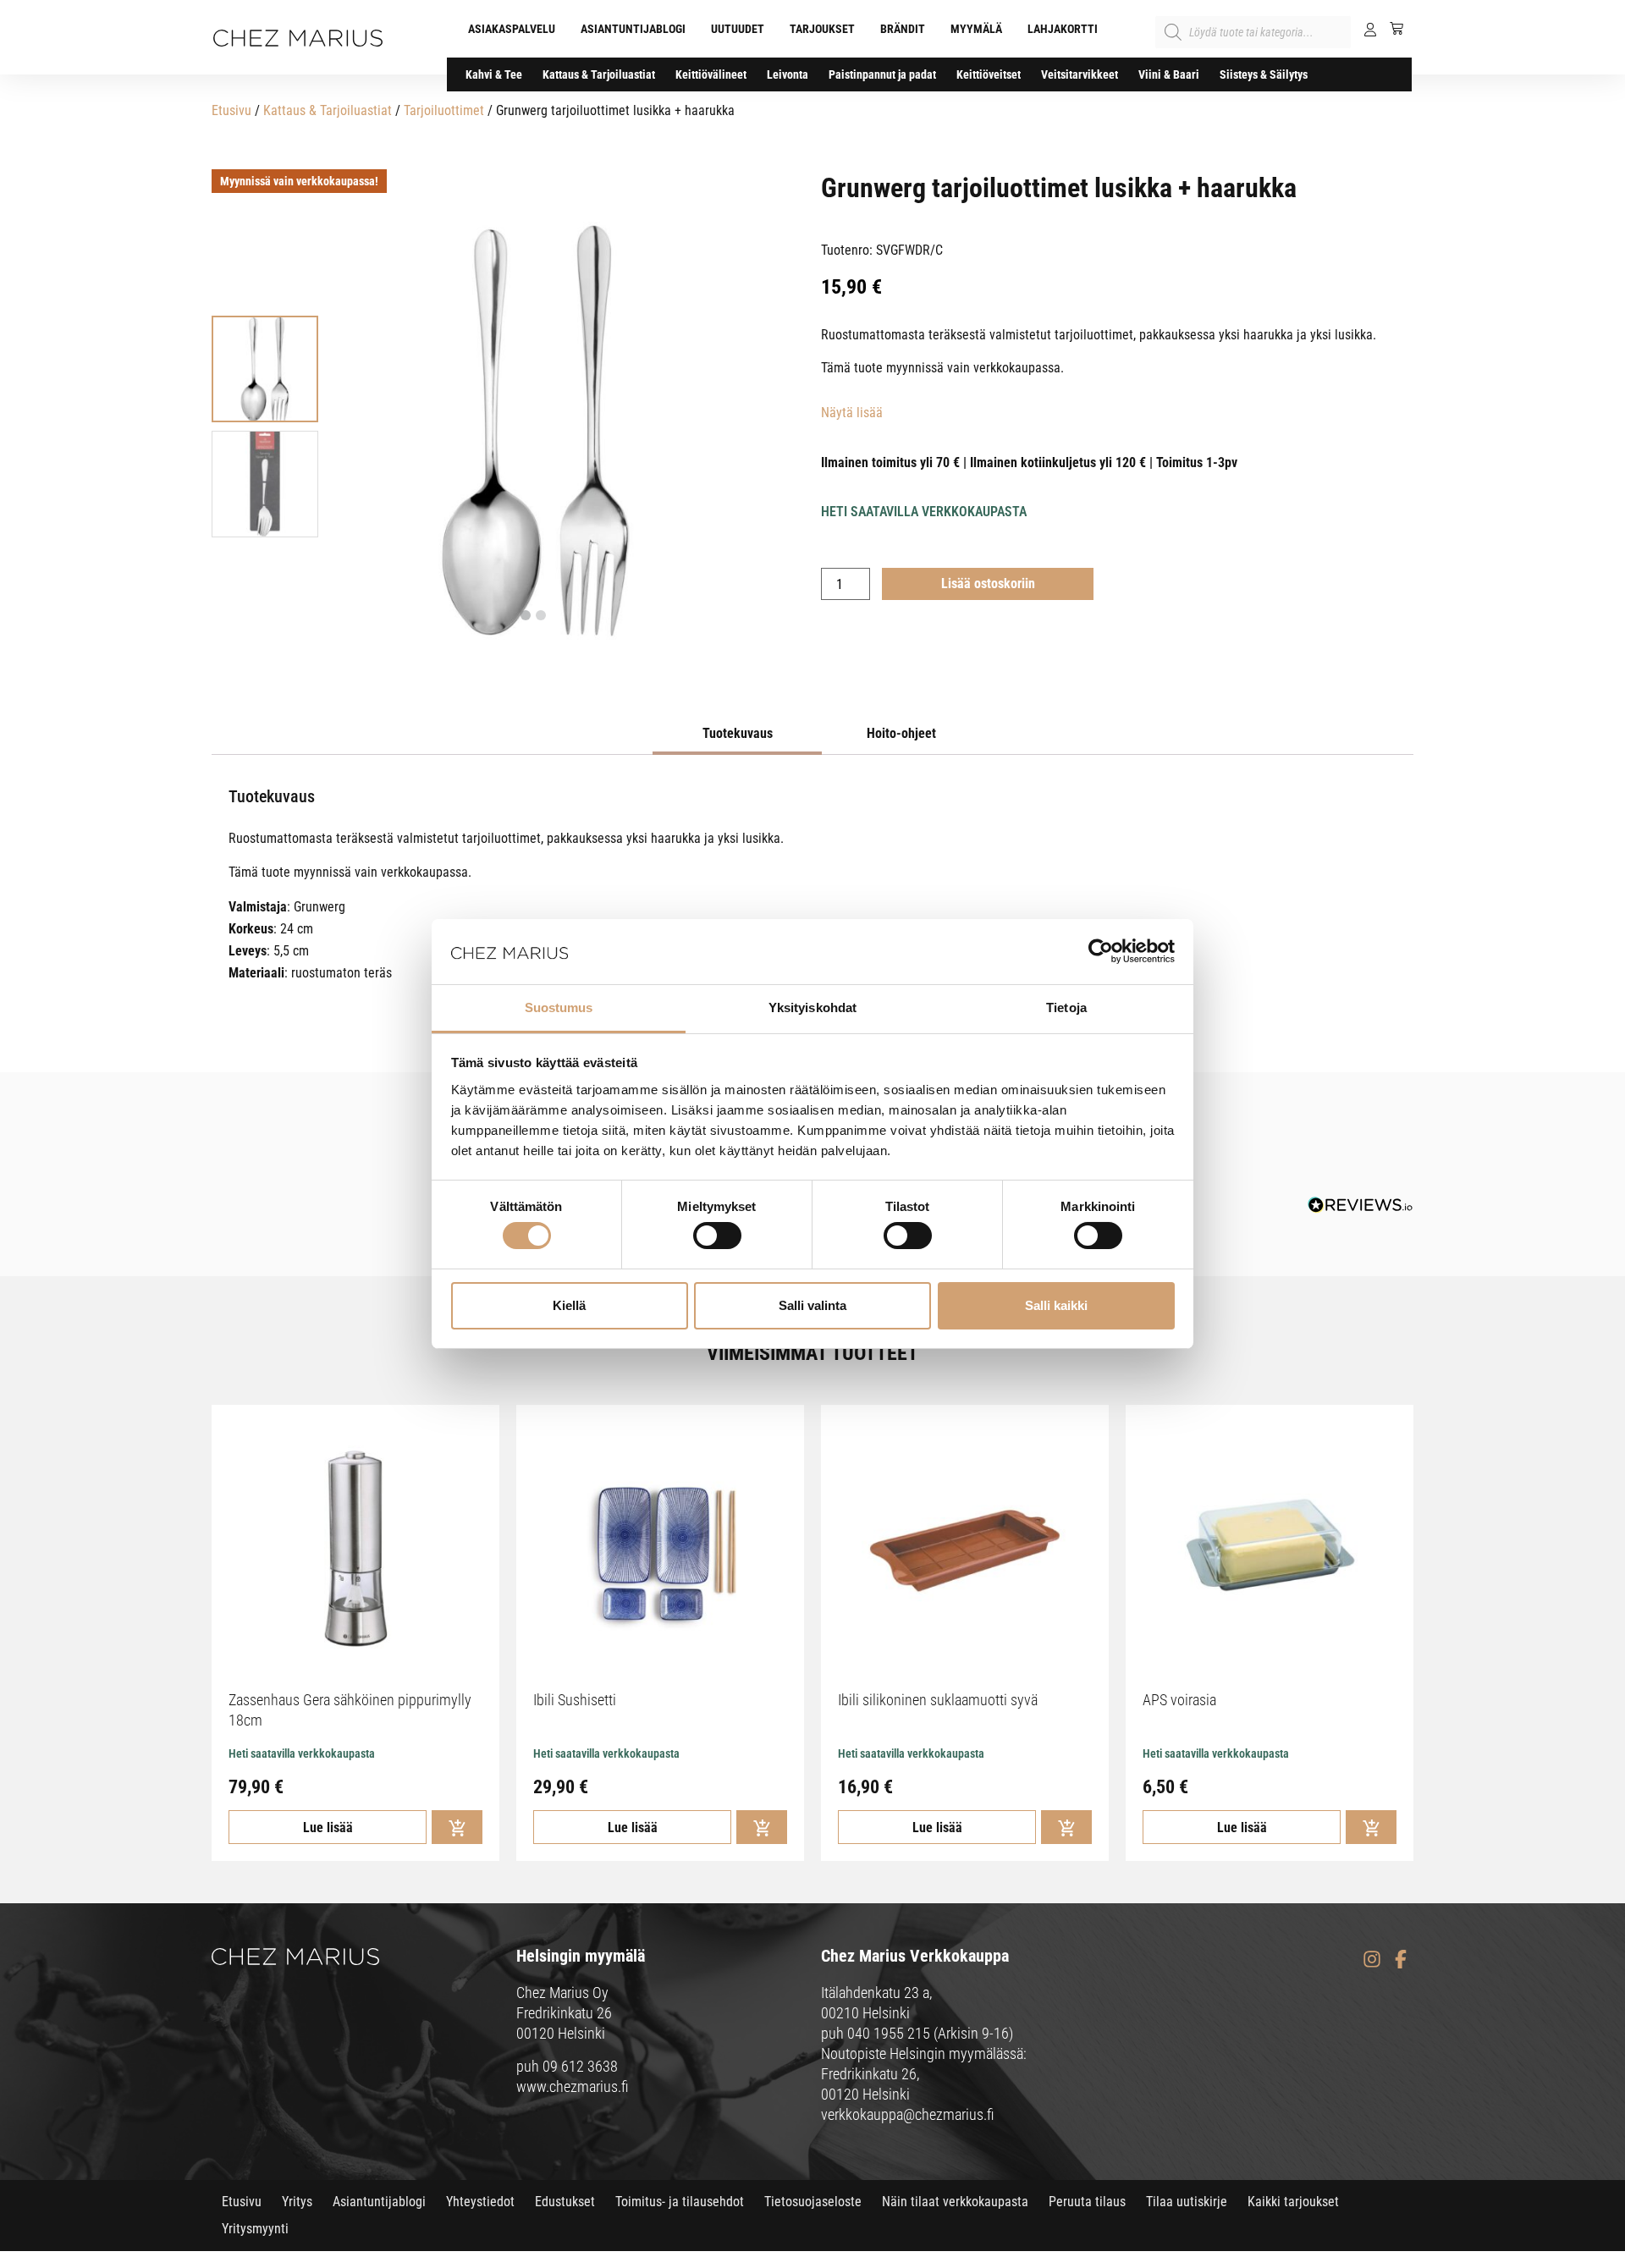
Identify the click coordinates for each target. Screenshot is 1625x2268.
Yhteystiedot (480, 2202)
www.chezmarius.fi (573, 2086)
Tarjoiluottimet (444, 110)
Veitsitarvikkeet (1080, 74)
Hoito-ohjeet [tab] (901, 733)
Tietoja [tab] (1066, 1007)
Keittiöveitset (989, 74)
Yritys (297, 2202)
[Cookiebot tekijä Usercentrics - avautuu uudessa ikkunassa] (1101, 951)
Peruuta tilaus (1087, 2202)
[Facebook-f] (1400, 1959)
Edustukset (565, 2202)
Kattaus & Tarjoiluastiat (599, 74)
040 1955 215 (889, 2033)
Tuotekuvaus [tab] (738, 733)
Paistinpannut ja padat (882, 74)
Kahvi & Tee (494, 74)
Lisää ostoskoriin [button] (457, 1827)
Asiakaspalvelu (512, 29)
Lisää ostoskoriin (988, 584)
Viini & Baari (1169, 74)
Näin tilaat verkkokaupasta (955, 2202)
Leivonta (788, 74)
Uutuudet (738, 29)
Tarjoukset (822, 29)
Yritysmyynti (255, 2229)
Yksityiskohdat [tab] (812, 1007)
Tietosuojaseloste (813, 2202)
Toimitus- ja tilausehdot (680, 2202)
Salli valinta (812, 1305)
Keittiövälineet (711, 74)
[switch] (717, 1236)
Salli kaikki (1056, 1305)
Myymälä (976, 29)
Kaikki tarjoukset (1293, 2202)
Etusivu (231, 110)
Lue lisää (328, 1828)
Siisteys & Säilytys (1264, 74)
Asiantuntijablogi (633, 29)
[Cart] (1390, 28)
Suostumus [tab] (559, 1007)
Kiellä (569, 1305)
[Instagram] (1372, 1959)
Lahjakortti (1063, 29)
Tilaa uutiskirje (1187, 2202)
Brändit (903, 29)
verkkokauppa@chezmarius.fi (908, 2114)
